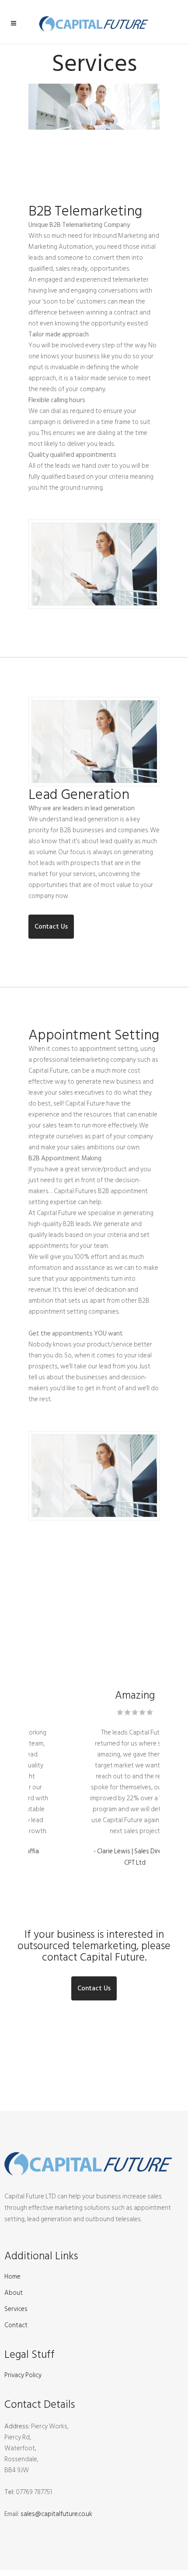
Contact (16, 2325)
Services (16, 2309)
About (14, 2293)
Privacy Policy (23, 2375)
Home (12, 2277)
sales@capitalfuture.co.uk (56, 2514)
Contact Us (51, 927)
